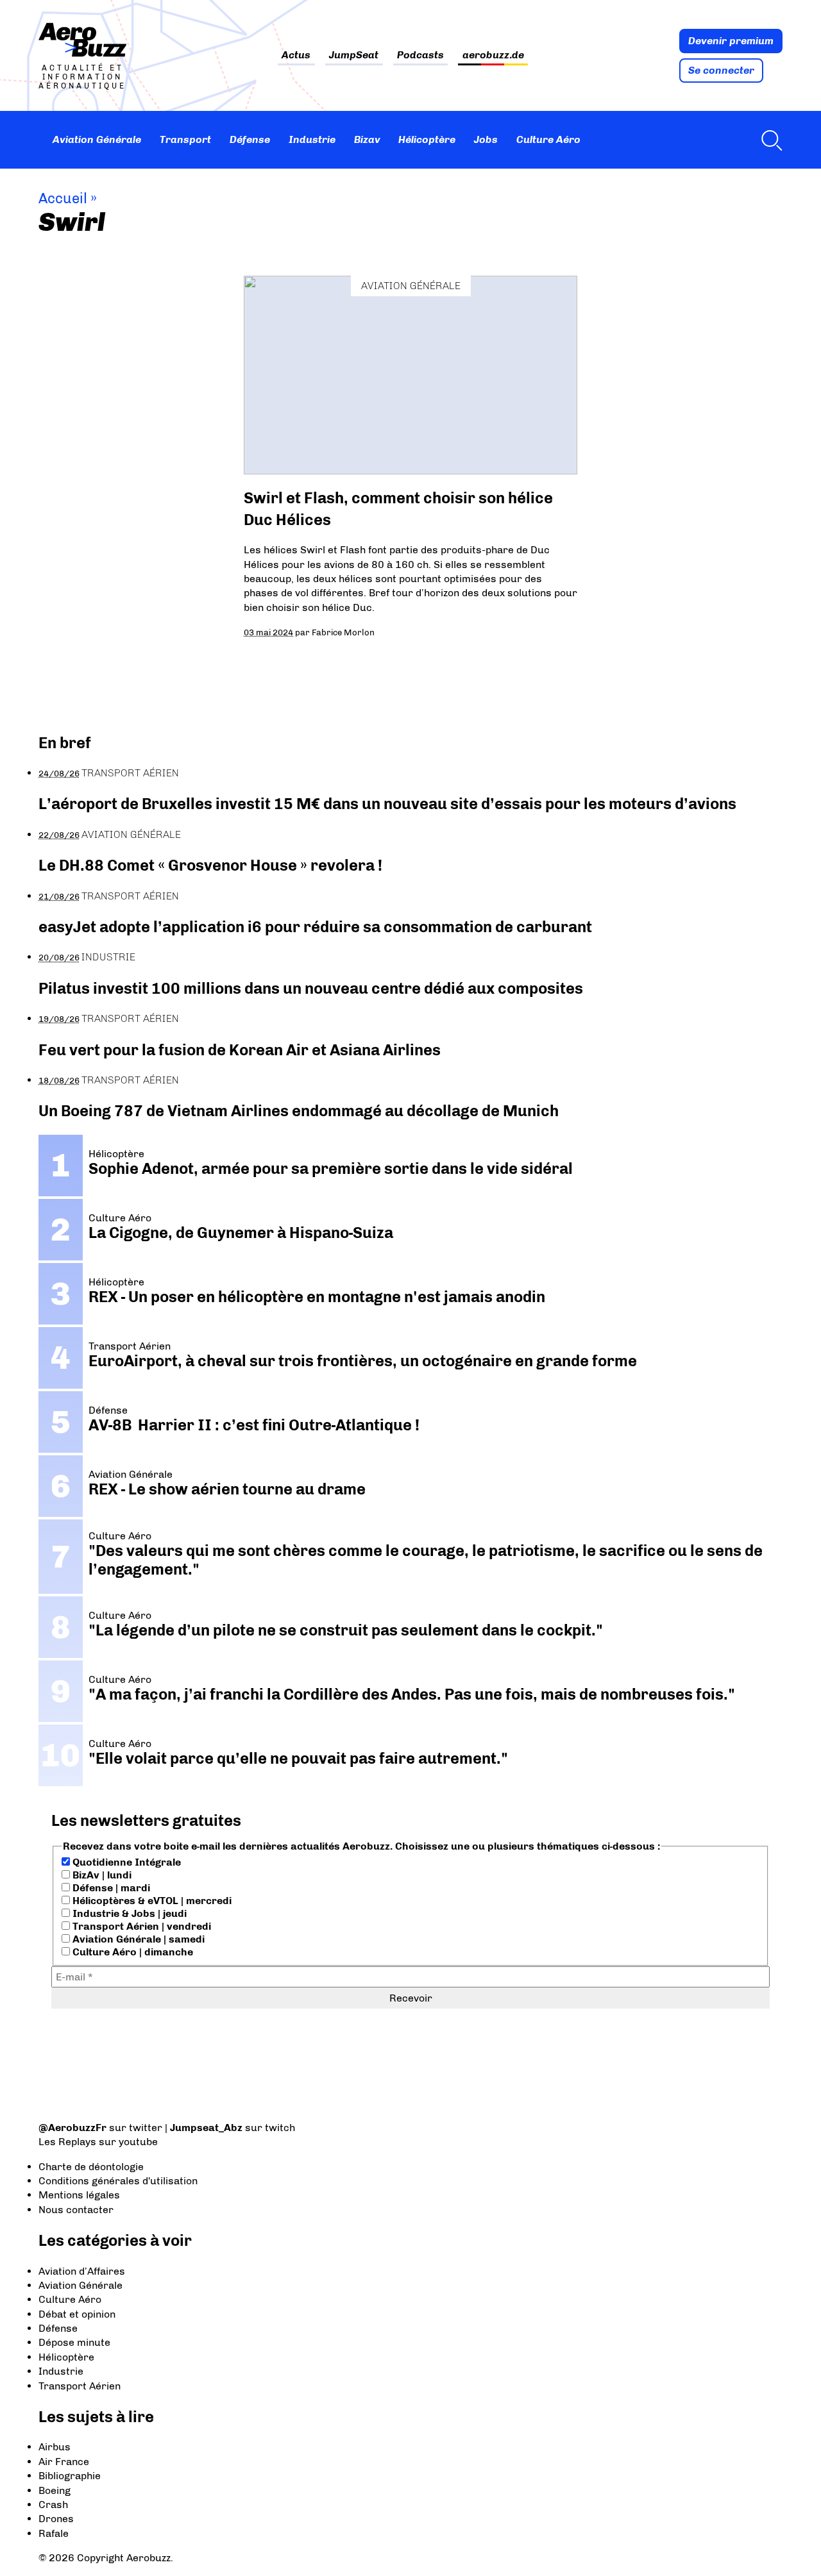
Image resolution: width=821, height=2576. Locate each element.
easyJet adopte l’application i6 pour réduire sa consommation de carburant (317, 927)
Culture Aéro (548, 139)
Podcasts (420, 55)
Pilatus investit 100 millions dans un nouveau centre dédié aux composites (311, 988)
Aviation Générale (97, 139)
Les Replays (67, 2142)
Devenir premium (731, 41)
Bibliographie (70, 2476)
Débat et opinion (77, 2314)
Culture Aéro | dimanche (131, 1952)
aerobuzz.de (493, 55)
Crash (53, 2505)
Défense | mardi (110, 1888)
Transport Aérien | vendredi (140, 1926)
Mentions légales (79, 2195)
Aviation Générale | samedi (137, 1939)
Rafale (54, 2533)
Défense (250, 139)
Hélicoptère (427, 139)
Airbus (55, 2447)
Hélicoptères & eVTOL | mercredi (151, 1901)
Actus (296, 55)
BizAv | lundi (101, 1875)
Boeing (55, 2490)
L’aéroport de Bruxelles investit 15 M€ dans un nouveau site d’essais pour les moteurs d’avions (387, 804)
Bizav (367, 139)
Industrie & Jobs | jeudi (128, 1913)
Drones (56, 2519)
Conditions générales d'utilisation (118, 2181)
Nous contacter (76, 2210)
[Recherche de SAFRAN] (768, 140)
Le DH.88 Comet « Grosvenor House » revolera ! (210, 865)
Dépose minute (74, 2342)
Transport (185, 139)
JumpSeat (354, 55)
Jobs (486, 139)
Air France (64, 2462)
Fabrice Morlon (343, 632)
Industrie (312, 139)
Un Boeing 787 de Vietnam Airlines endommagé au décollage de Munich (299, 1111)
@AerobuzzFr (72, 2128)
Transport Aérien (130, 773)
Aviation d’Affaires (82, 2271)
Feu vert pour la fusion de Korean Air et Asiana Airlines (240, 1050)
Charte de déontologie (91, 2167)
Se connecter (721, 70)
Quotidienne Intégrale (125, 1862)
